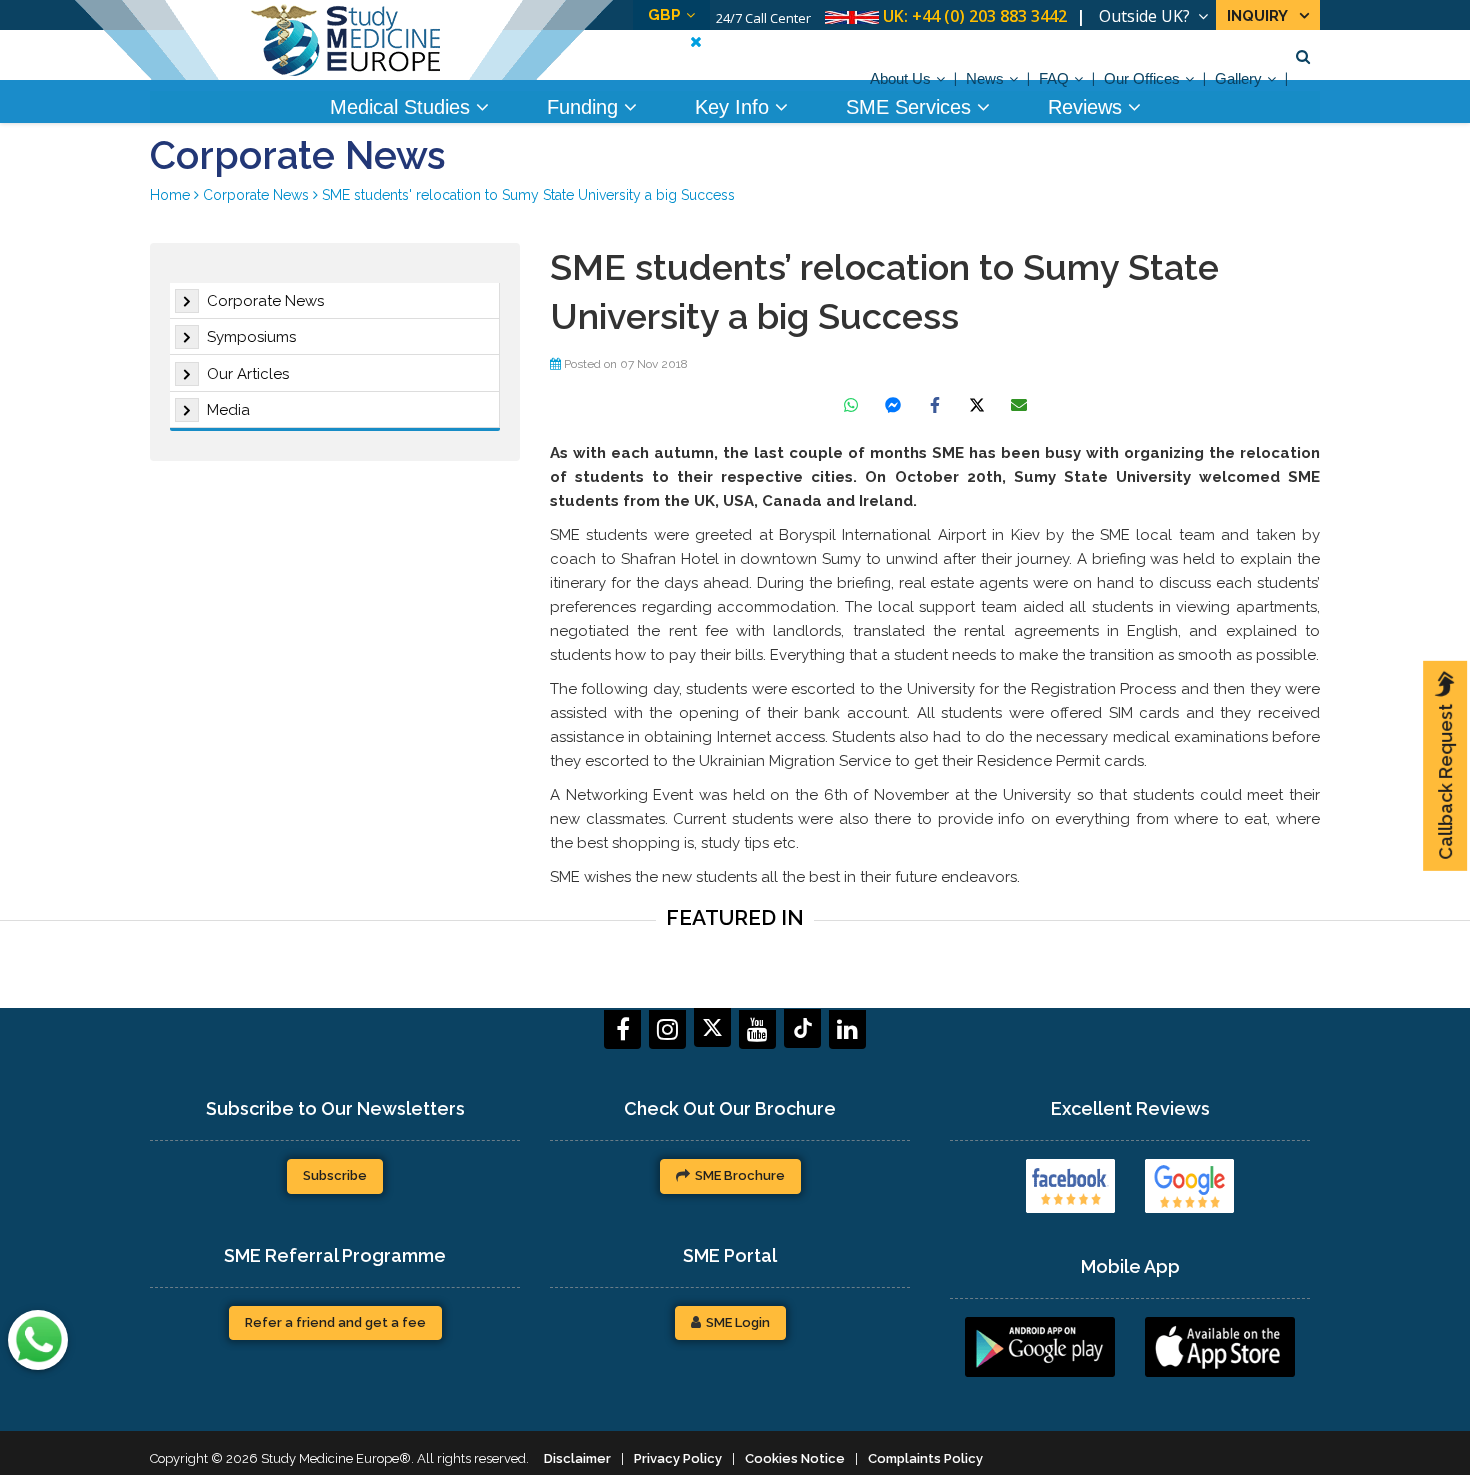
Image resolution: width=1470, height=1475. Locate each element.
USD (701, 15)
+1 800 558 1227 (1007, 16)
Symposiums (251, 337)
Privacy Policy (678, 1458)
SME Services (911, 107)
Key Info (735, 107)
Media (228, 410)
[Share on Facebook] (935, 405)
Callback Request (1445, 782)
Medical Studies (403, 107)
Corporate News (265, 301)
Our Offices (1142, 78)
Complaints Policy (925, 1458)
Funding (585, 107)
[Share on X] (977, 405)
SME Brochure (740, 1175)
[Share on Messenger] (893, 405)
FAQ (1054, 78)
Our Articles (248, 374)
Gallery (1238, 78)
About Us (900, 78)
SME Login (738, 1322)
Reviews (1088, 107)
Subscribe (335, 1175)
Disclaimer (577, 1458)
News (985, 78)
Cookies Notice (795, 1458)
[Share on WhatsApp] (851, 405)
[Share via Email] (1019, 405)
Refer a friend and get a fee (335, 1322)
